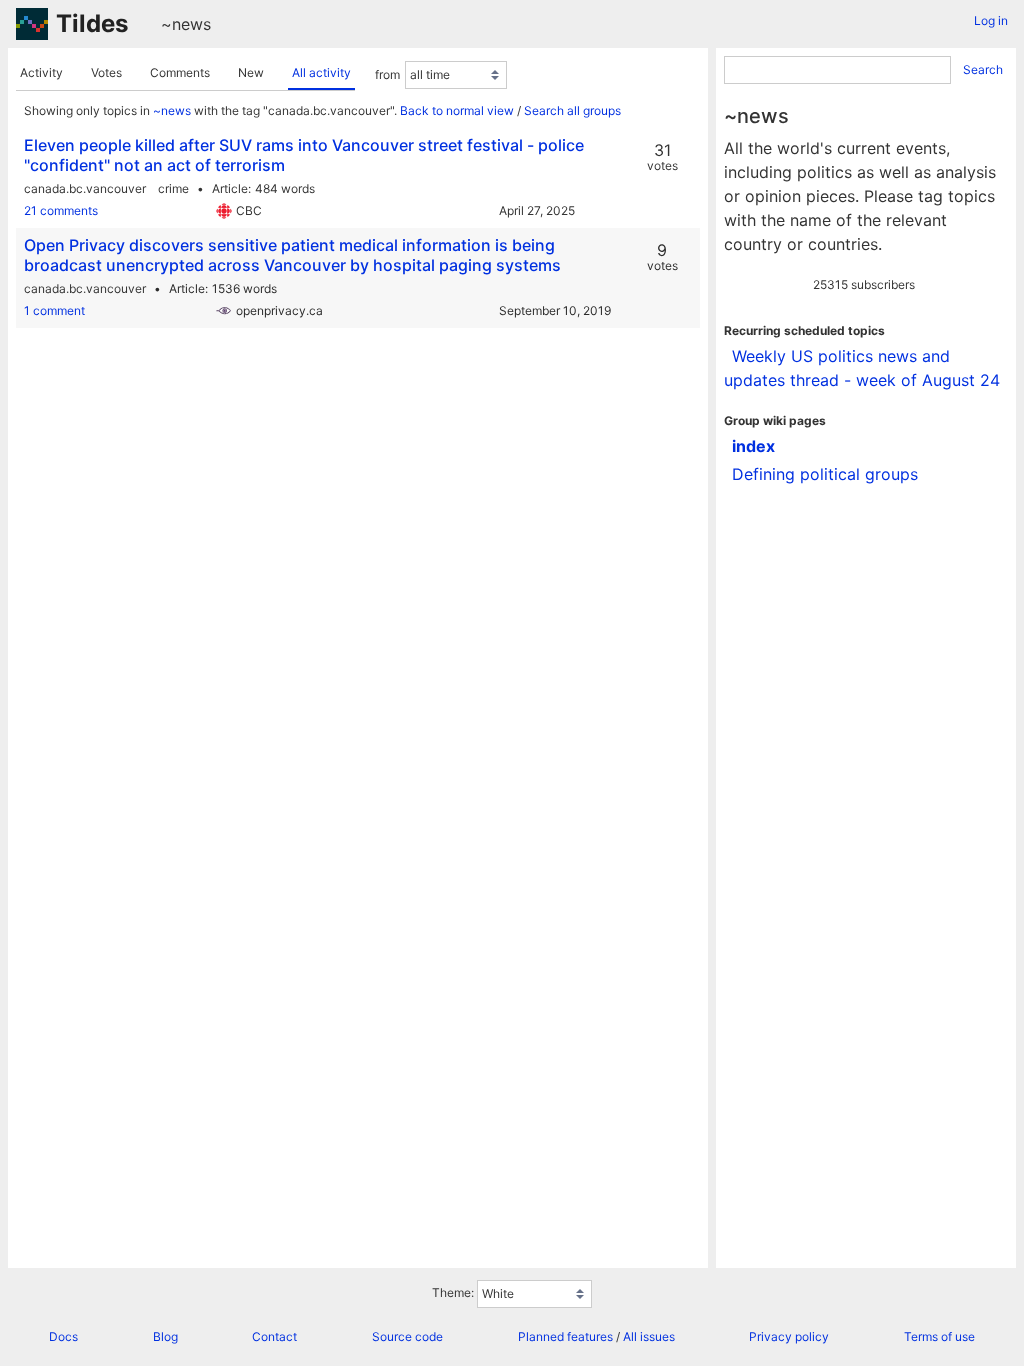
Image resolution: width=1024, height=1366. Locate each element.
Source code (407, 1336)
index (753, 446)
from (387, 74)
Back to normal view (457, 110)
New (251, 72)
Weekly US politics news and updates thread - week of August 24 (862, 368)
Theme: (453, 1292)
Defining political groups (825, 474)
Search (983, 69)
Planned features (565, 1336)
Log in (991, 20)
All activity (321, 72)
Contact (274, 1336)
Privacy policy (789, 1336)
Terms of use (939, 1336)
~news (186, 24)
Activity (41, 72)
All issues (649, 1336)
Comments (180, 72)
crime (173, 188)
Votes (106, 72)
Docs (63, 1336)
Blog (165, 1336)
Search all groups (572, 110)
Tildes (92, 23)
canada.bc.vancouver (85, 188)
